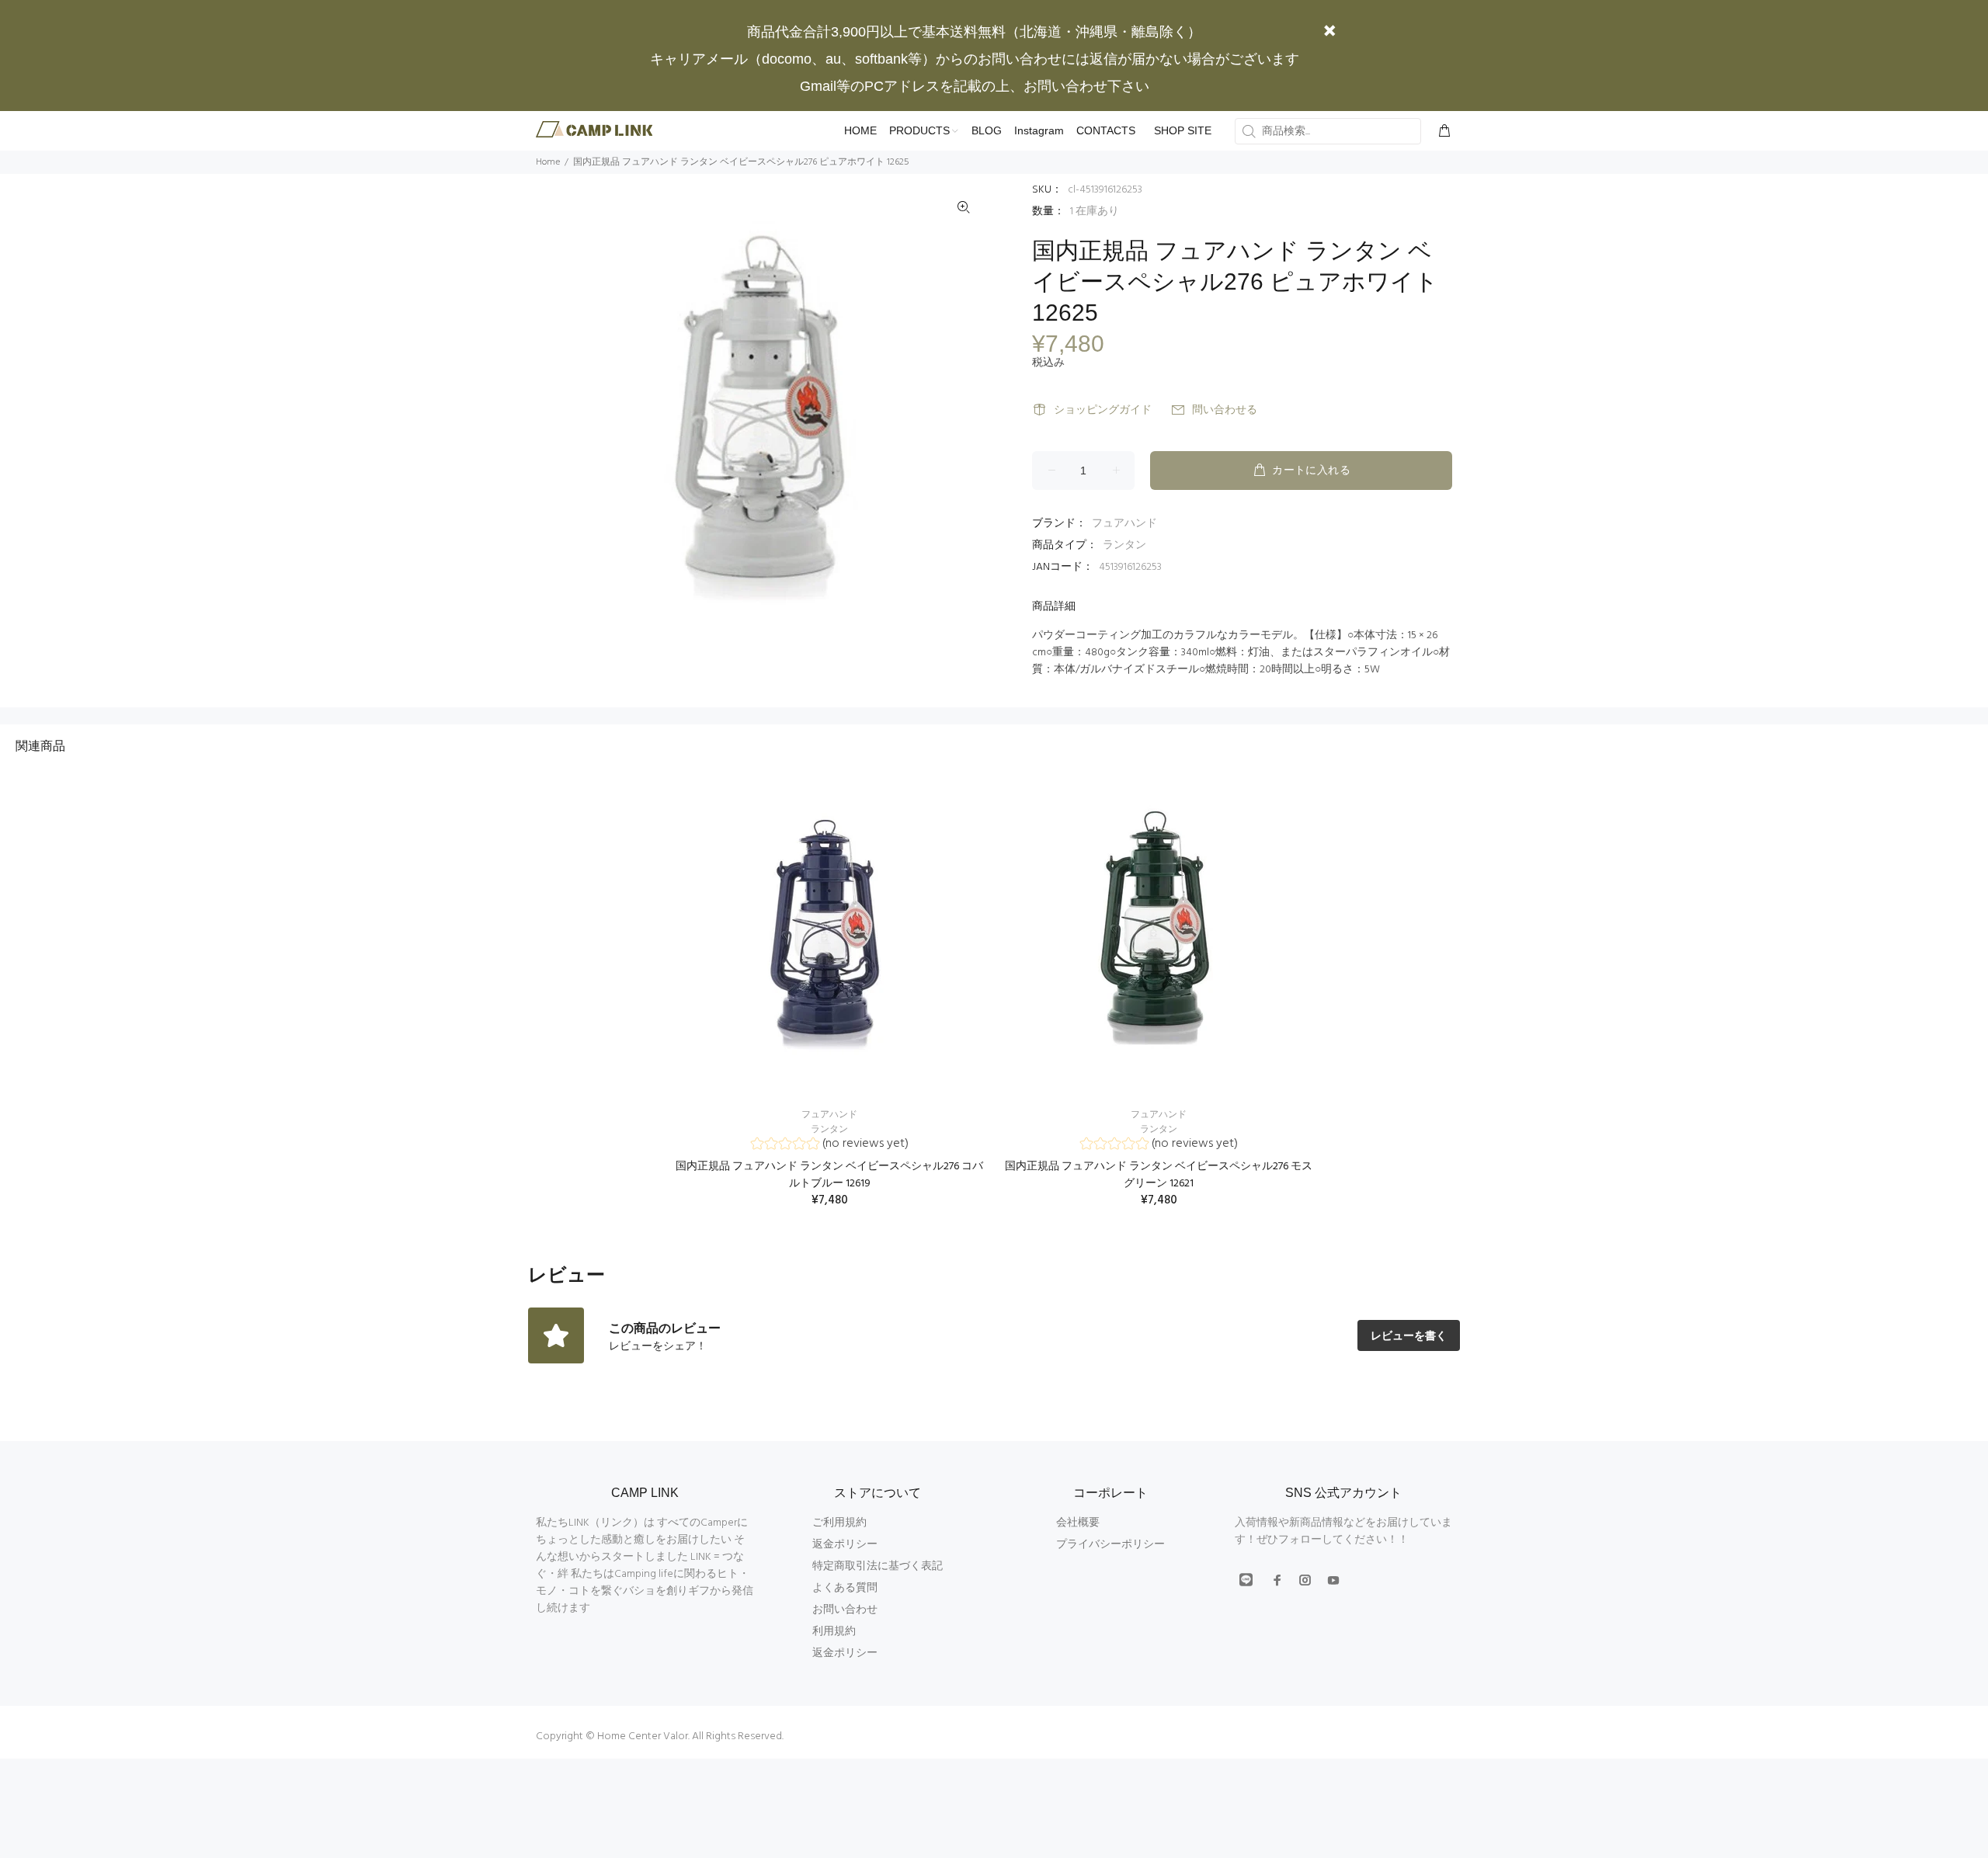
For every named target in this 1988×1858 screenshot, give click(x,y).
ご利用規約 (839, 1523)
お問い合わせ (845, 1610)
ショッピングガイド (1103, 410)
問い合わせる (1225, 410)
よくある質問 (845, 1588)
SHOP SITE (1183, 130)
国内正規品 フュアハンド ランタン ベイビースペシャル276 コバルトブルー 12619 (829, 1175)
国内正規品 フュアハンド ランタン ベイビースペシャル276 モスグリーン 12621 (1159, 1175)
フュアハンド (1124, 524)
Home (548, 162)
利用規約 (834, 1632)
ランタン (1124, 545)
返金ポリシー (845, 1545)
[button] (830, 1146)
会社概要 (1078, 1523)
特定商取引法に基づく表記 (878, 1566)
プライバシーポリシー (1110, 1545)
